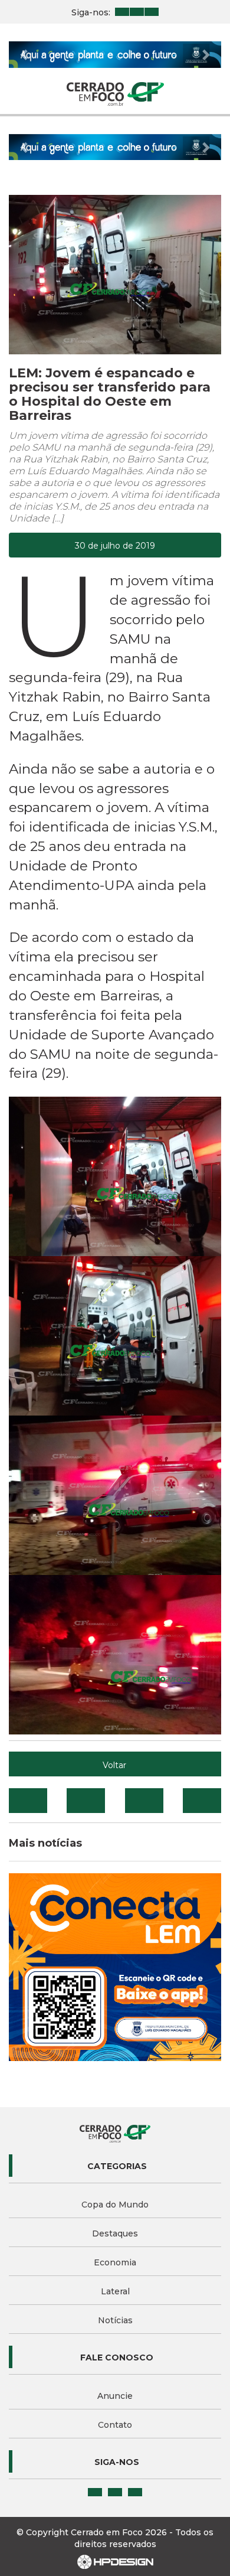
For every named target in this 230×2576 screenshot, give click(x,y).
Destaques (115, 2233)
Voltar (114, 1765)
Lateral (115, 2291)
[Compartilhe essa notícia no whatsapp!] (202, 1801)
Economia (115, 2262)
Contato (115, 2425)
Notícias (115, 2320)
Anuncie (115, 2396)
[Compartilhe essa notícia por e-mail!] (144, 1801)
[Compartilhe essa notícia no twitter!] (86, 1801)
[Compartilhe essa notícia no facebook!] (28, 1801)
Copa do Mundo (115, 2205)
